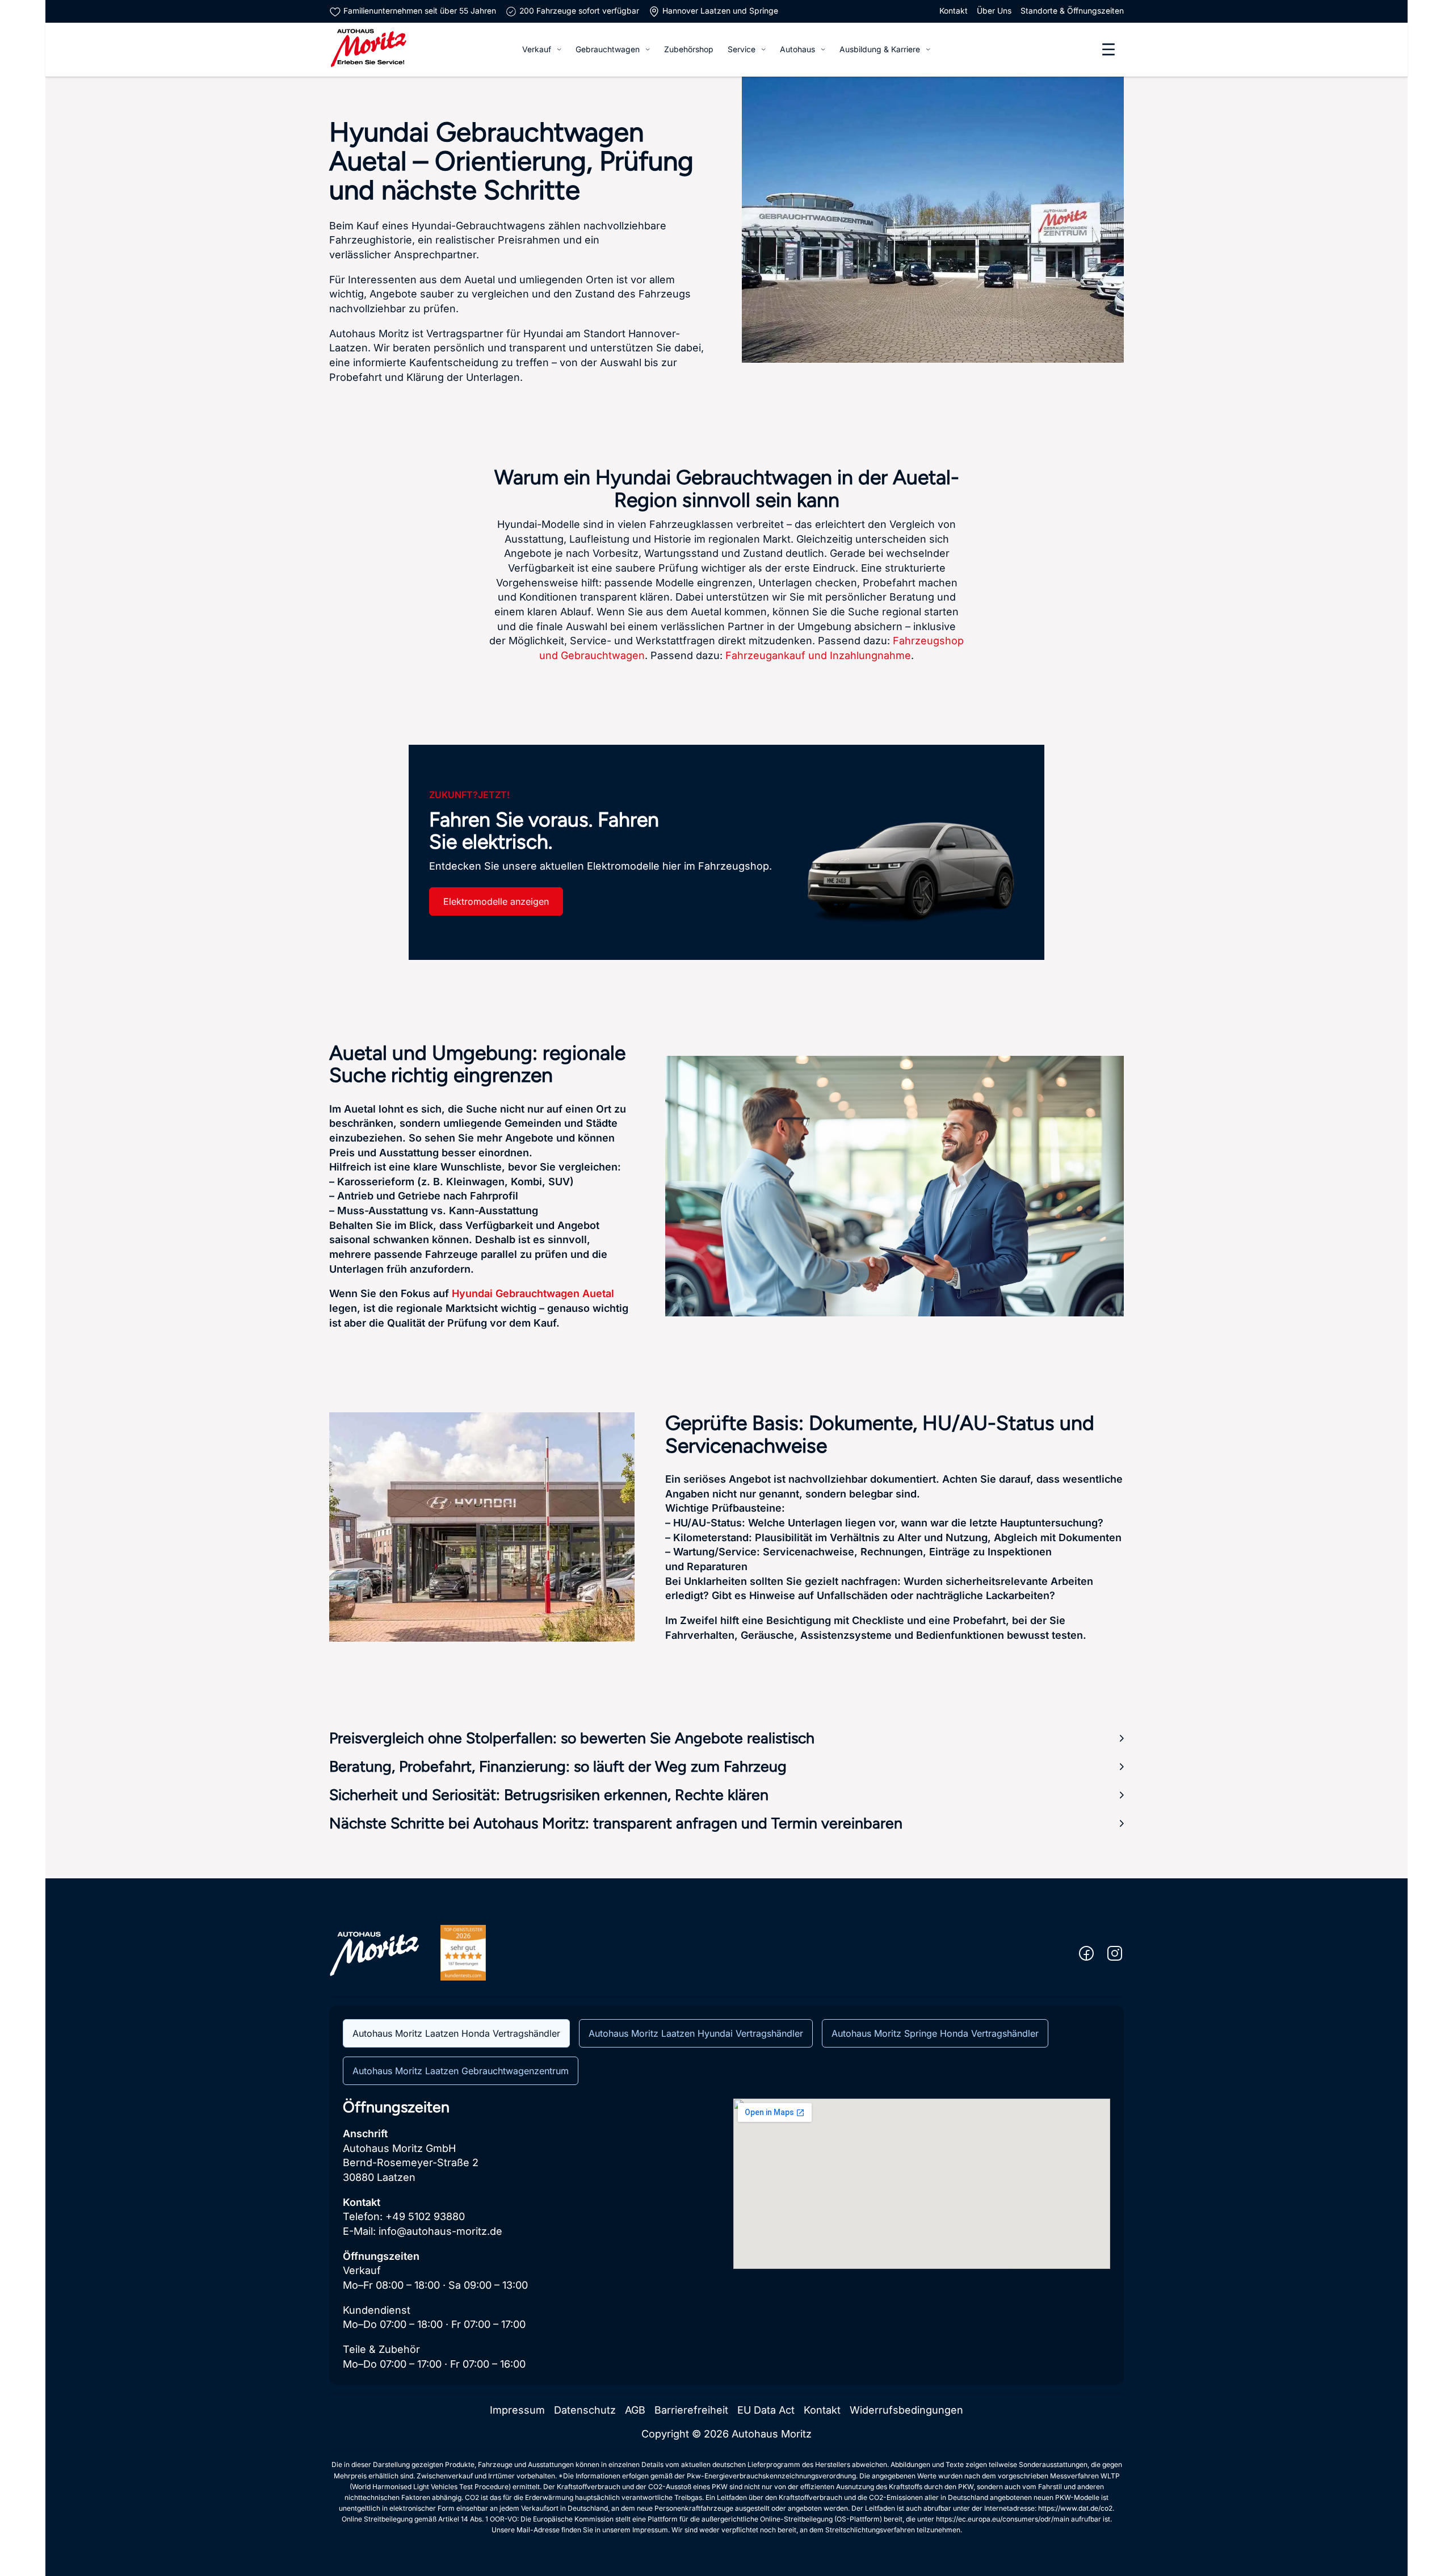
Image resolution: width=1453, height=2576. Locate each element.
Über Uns (994, 11)
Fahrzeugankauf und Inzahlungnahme (818, 655)
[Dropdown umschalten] (559, 49)
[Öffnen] (1108, 49)
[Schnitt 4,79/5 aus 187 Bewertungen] (463, 1952)
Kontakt (954, 11)
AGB (635, 2410)
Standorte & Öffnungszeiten (1072, 11)
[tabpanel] (726, 2235)
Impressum (517, 2410)
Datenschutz (585, 2410)
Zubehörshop (689, 49)
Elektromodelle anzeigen (496, 901)
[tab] (456, 2033)
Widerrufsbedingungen (906, 2410)
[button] (726, 1738)
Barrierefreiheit (691, 2410)
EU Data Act (766, 2410)
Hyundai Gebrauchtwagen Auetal (533, 1293)
